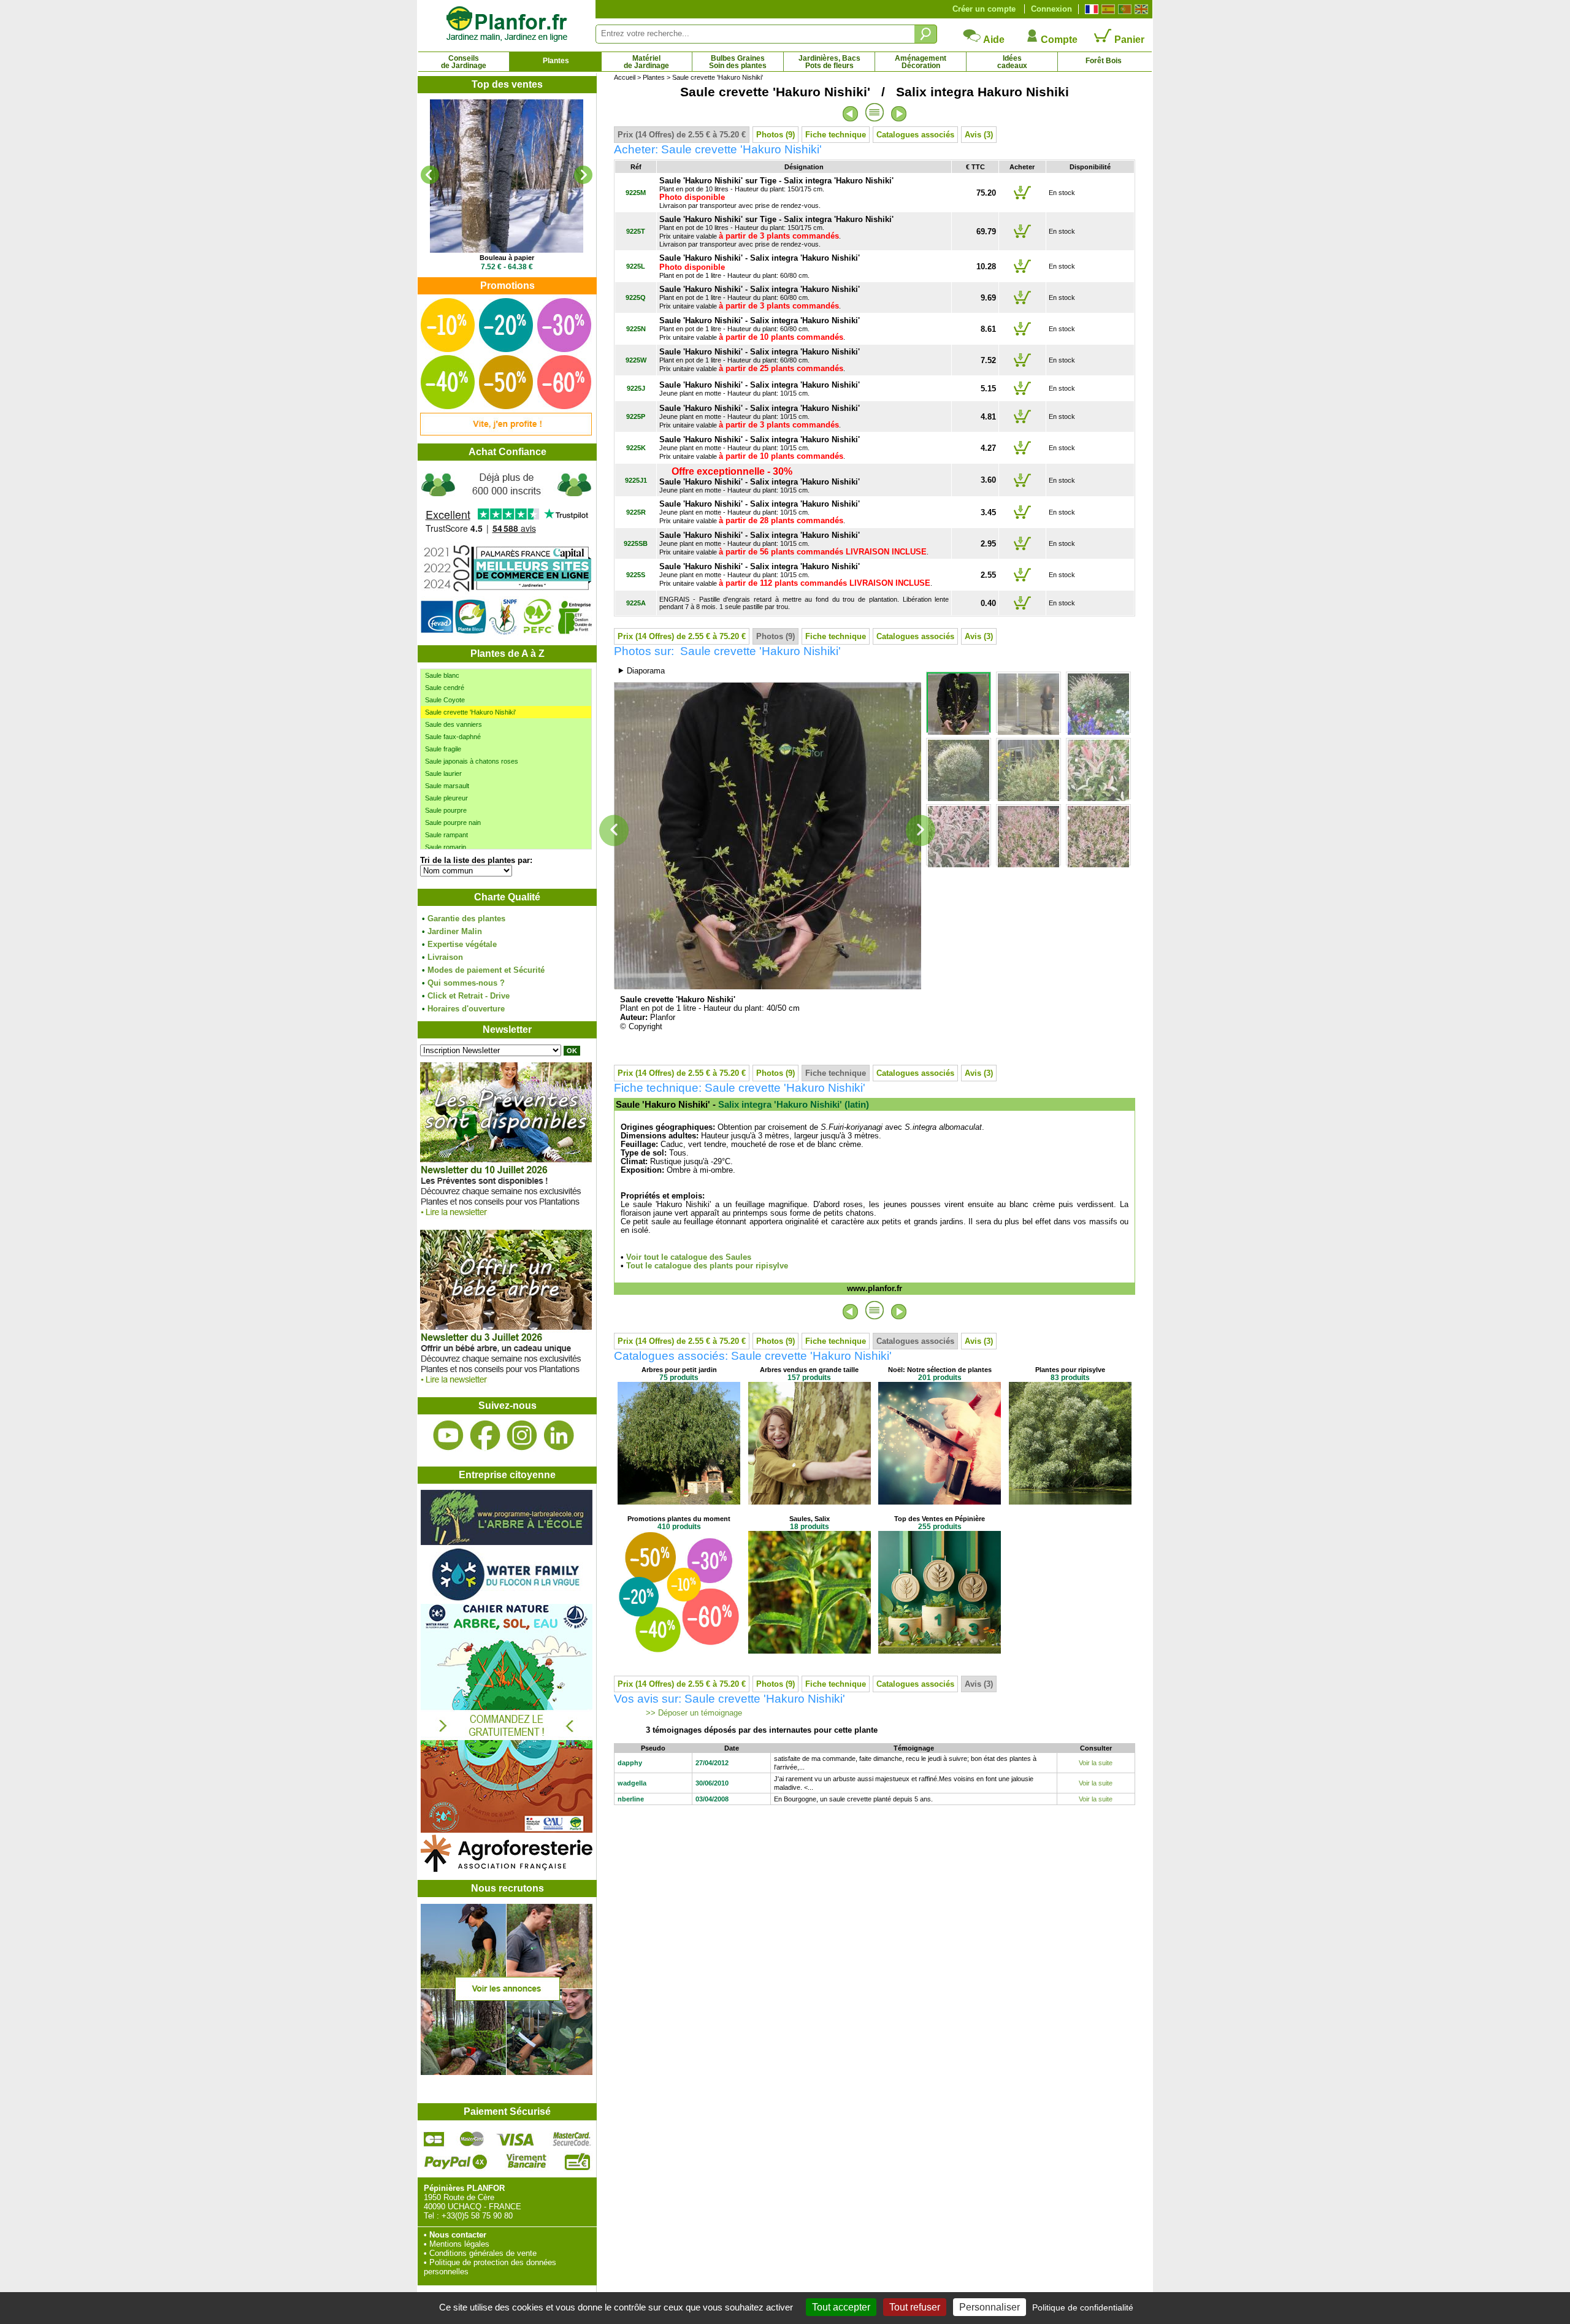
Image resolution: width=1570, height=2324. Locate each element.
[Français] (1090, 9)
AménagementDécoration (921, 62)
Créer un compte (984, 9)
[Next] (583, 175)
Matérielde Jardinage (646, 62)
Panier (1128, 40)
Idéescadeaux (1012, 62)
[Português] (1123, 9)
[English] (1140, 9)
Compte (1058, 40)
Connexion (1051, 9)
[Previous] (430, 175)
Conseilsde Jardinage (464, 62)
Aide (993, 40)
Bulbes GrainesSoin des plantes (738, 62)
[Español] (1107, 9)
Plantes (556, 61)
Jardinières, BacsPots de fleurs (829, 62)
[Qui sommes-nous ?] (507, 553)
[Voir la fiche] (507, 176)
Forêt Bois (1104, 61)
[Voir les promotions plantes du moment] (506, 433)
